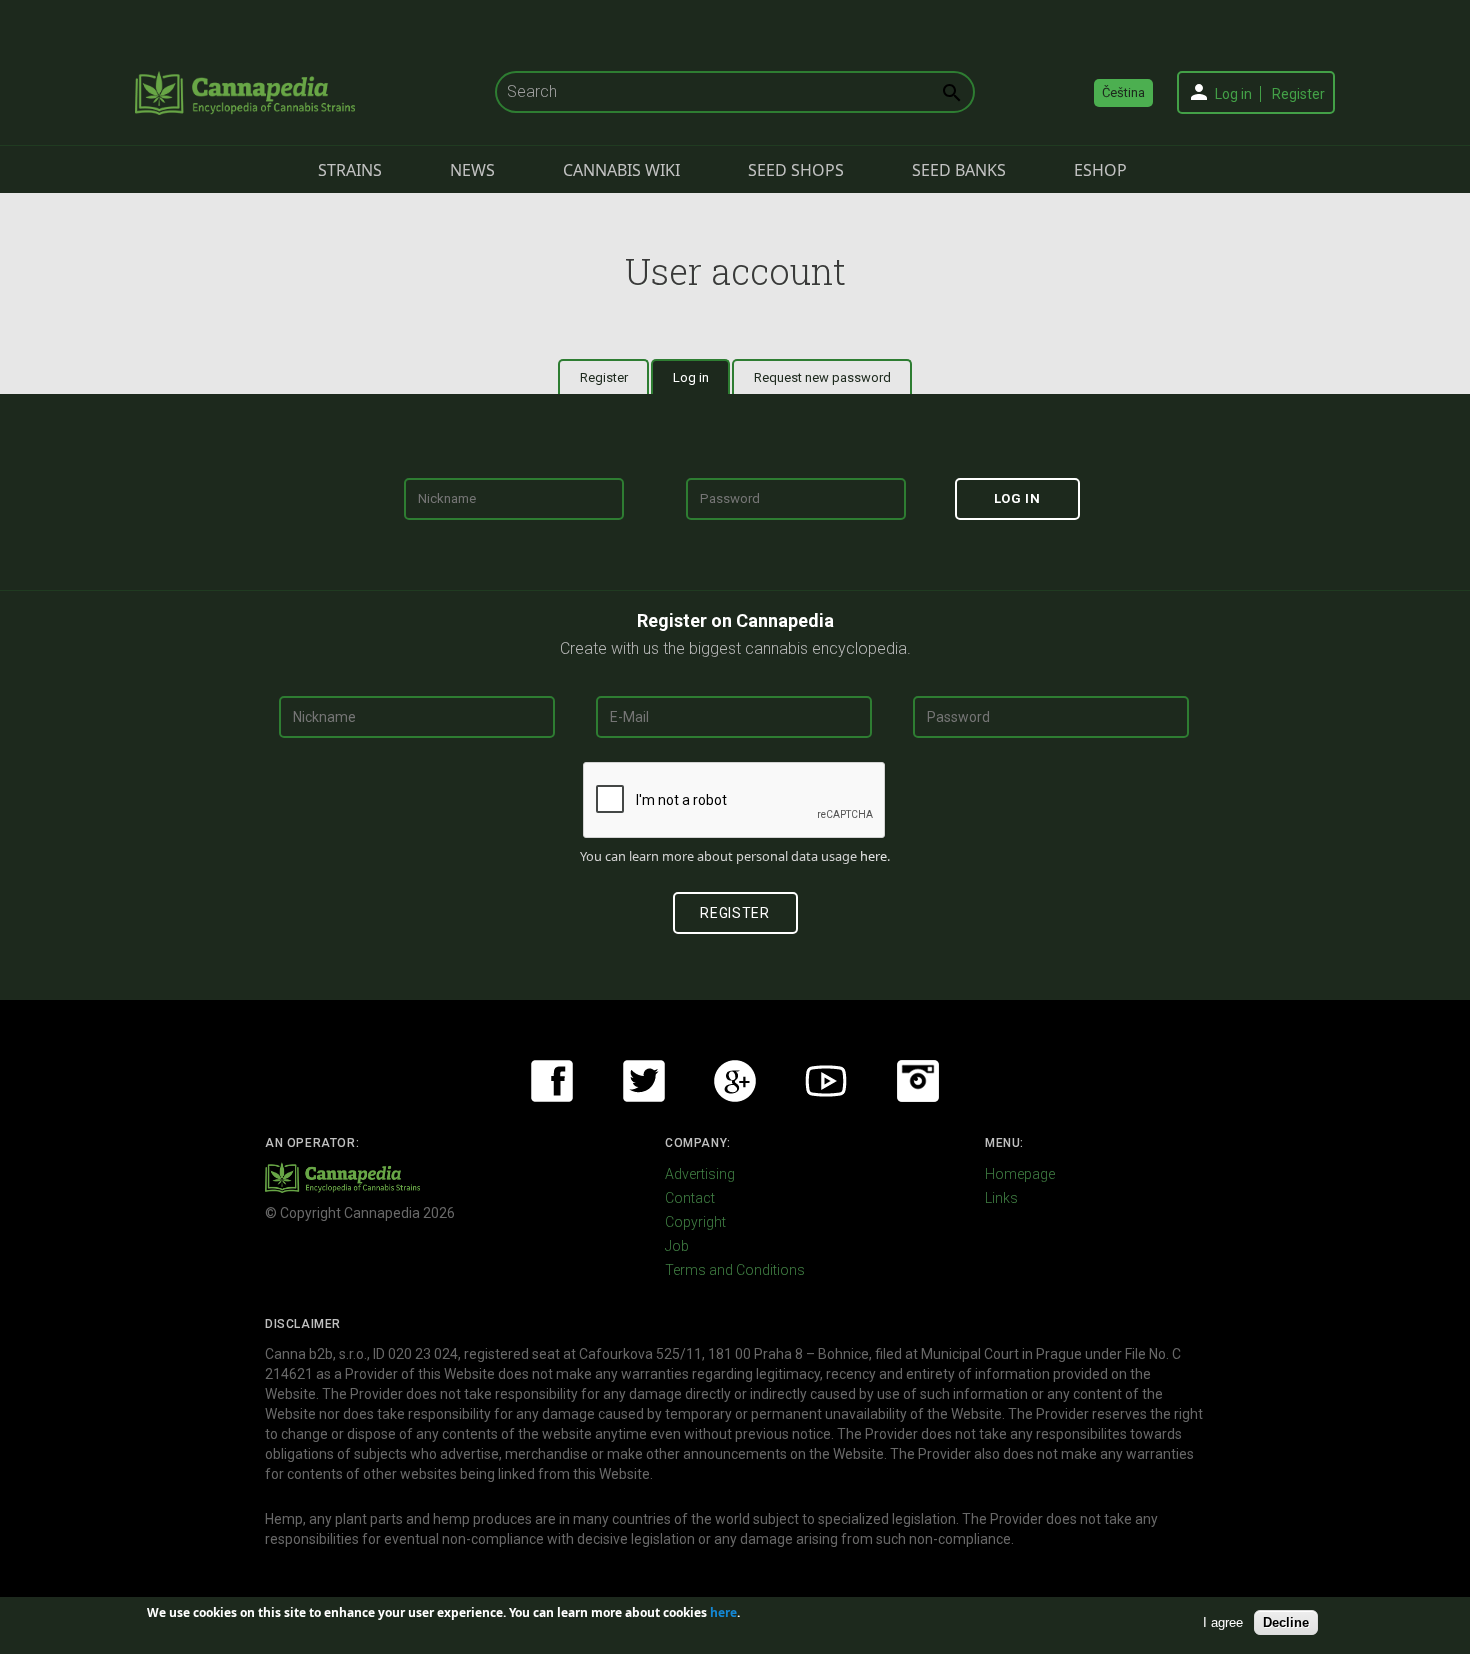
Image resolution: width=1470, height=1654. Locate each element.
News (472, 170)
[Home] (245, 93)
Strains (350, 170)
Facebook (552, 1081)
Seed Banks (959, 170)
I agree (1223, 1622)
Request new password (822, 377)
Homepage (1020, 1174)
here (873, 856)
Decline (1286, 1622)
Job (677, 1246)
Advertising (700, 1174)
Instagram (918, 1081)
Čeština (1123, 92)
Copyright (695, 1222)
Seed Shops (796, 170)
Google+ (735, 1081)
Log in (1233, 94)
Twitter (644, 1081)
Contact (690, 1198)
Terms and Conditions (735, 1270)
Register (1298, 94)
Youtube (826, 1081)
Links (1001, 1198)
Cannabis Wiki (621, 170)
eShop (1100, 170)
